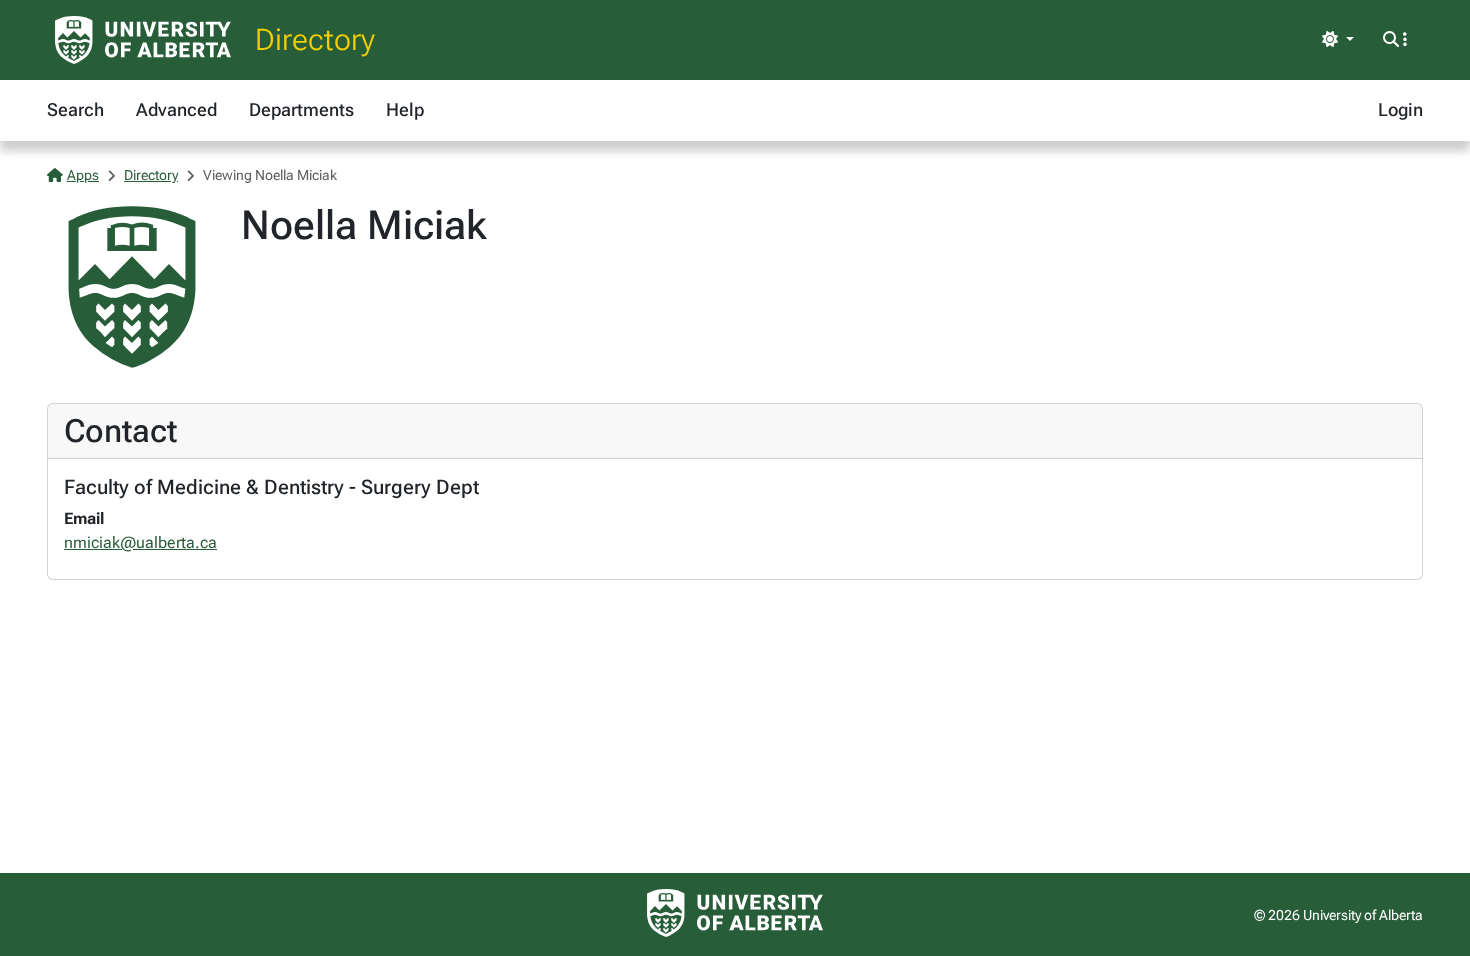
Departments (301, 109)
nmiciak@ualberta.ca (140, 542)
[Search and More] (1395, 40)
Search (75, 109)
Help (405, 109)
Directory (315, 39)
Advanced (176, 109)
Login (1400, 109)
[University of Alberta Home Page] (143, 40)
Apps (83, 175)
